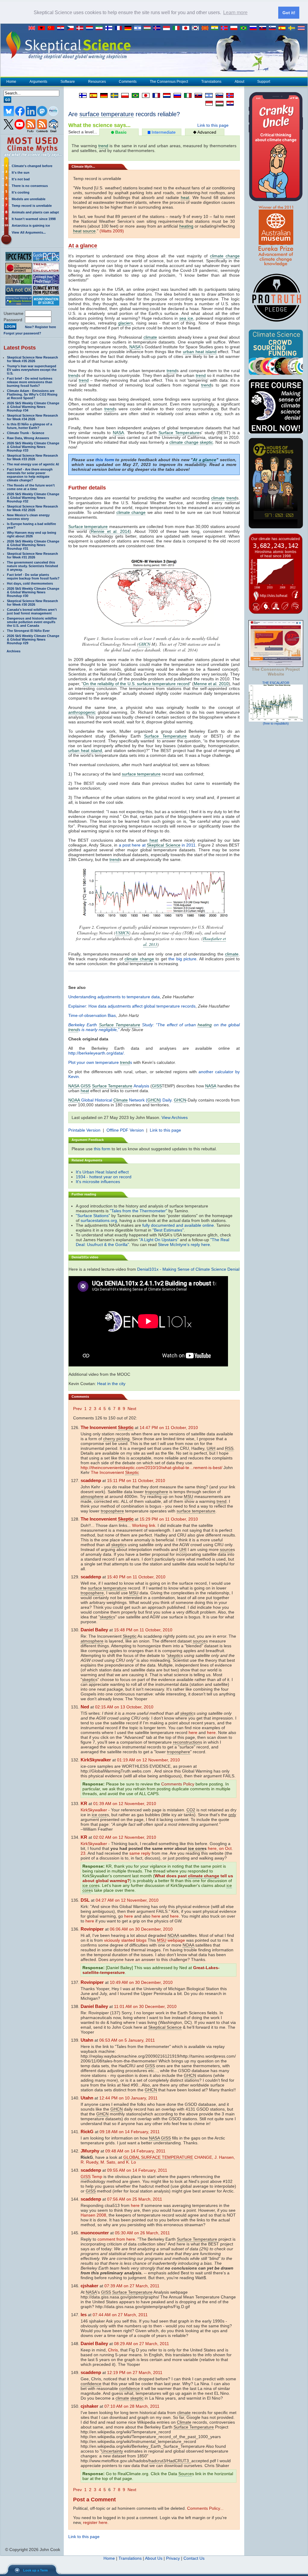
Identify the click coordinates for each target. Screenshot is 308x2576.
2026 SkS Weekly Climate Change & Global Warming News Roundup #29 (33, 639)
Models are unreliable (29, 199)
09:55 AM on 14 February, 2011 (137, 2170)
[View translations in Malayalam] (216, 28)
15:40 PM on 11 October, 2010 (136, 1577)
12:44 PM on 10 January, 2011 (128, 2098)
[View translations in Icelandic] (158, 28)
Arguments (38, 82)
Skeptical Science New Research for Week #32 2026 (32, 508)
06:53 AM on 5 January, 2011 (127, 2040)
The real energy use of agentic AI (33, 464)
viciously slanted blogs (125, 1940)
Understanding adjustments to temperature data (114, 997)
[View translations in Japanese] (187, 28)
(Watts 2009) (112, 231)
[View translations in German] (129, 28)
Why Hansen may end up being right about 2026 (32, 534)
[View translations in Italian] (177, 28)
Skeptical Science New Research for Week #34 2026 (32, 417)
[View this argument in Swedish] (113, 95)
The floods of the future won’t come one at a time (31, 487)
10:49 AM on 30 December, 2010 (141, 1982)
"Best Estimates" (168, 1230)
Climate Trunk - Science (26, 433)
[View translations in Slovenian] (274, 28)
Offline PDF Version (125, 1130)
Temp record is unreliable (32, 206)
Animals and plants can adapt (35, 212)
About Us (154, 2558)
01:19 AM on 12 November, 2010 (148, 1760)
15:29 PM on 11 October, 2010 (169, 1519)
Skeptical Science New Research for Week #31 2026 (32, 555)
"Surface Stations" (93, 1216)
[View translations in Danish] (81, 28)
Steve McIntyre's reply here (184, 1244)
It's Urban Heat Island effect (102, 1172)
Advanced (206, 132)
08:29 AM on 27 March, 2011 (142, 2344)
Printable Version (84, 1130)
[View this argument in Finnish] (81, 95)
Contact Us (194, 2558)
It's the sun (21, 172)
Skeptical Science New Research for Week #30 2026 (32, 603)
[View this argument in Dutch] (165, 95)
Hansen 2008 (93, 2215)
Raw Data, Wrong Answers (28, 438)
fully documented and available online (178, 1225)
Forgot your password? (22, 333)
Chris (113, 2350)
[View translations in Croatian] (62, 28)
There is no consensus (30, 186)
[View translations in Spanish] (283, 28)
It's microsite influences (98, 1182)
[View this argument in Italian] (186, 95)
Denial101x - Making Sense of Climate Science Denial (188, 1269)
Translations (211, 82)
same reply (140, 1853)
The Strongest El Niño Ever (28, 631)
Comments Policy (178, 1784)
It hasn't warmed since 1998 (34, 219)
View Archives (175, 1117)
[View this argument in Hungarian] (218, 104)
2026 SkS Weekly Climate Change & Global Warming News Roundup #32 (33, 498)
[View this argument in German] (102, 95)
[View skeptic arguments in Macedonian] (206, 28)
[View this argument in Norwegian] (228, 95)
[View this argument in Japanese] (144, 95)
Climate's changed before (32, 166)
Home (11, 82)
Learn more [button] (235, 12)
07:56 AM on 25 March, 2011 (135, 2199)
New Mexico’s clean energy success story (28, 517)
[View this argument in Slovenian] (218, 95)
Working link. (144, 1525)
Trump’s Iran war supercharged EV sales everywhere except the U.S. (32, 370)
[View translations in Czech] (72, 28)
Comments (128, 82)
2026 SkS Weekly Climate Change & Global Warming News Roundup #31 (33, 545)
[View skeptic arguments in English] (33, 28)
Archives (14, 651)
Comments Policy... (205, 2508)
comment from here (116, 2239)
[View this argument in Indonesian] (208, 103)
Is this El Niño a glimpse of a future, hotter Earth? (29, 426)
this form (105, 460)
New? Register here (40, 327)
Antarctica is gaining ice (31, 225)
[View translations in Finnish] (110, 28)
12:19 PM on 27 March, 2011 (135, 2372)
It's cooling (21, 192)
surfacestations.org (99, 1220)
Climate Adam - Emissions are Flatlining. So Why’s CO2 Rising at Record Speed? (32, 394)
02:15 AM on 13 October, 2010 (124, 1707)
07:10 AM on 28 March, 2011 (132, 2406)
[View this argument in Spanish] (92, 95)
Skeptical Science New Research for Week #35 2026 (32, 359)
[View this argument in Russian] (176, 95)
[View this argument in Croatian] (229, 103)
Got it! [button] (289, 13)
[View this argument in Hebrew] (207, 95)
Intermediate (163, 132)
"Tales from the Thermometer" (139, 1211)
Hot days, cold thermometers (30, 583)
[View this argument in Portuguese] (134, 95)
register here (95, 2522)
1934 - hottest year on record (104, 1177)
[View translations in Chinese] (52, 28)
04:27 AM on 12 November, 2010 (127, 1900)
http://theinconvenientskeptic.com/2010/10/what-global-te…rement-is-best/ (151, 1468)
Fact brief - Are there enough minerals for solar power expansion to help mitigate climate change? (30, 475)
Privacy (173, 2558)
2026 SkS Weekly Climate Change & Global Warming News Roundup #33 (33, 447)
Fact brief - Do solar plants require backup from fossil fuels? (33, 576)
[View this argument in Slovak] (197, 95)
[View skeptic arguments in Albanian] (43, 28)
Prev (77, 1409)
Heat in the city (111, 1384)
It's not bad (21, 179)
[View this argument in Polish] (123, 95)
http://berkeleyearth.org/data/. (97, 1053)
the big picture (182, 959)
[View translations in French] (120, 28)
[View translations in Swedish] (293, 28)
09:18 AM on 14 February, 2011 (130, 2132)
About (239, 82)
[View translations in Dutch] (91, 28)
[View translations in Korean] (197, 28)
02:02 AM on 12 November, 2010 (125, 1837)
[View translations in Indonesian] (168, 28)
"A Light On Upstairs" (159, 1240)
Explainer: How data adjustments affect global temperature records (132, 1006)
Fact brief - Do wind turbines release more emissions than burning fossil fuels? (30, 382)
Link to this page (213, 125)
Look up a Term (35, 2570)
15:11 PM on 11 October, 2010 (136, 1481)
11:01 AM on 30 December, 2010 (145, 2006)
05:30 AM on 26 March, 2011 (142, 2233)
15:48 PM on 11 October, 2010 (143, 1630)
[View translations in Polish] (235, 28)
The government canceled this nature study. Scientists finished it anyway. (32, 566)
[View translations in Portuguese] (245, 28)
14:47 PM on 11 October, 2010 (169, 1428)
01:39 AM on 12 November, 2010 (125, 1804)
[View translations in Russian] (254, 28)
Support (264, 82)
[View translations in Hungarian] (149, 28)
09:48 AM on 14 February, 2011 (135, 2151)
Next (132, 1409)
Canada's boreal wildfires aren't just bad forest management (32, 611)
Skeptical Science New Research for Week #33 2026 (32, 457)
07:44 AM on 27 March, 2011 (120, 2315)
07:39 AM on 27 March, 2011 (132, 2286)
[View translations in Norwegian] (226, 28)
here (193, 1732)
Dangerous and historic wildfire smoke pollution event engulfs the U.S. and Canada (32, 622)
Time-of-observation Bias (92, 1015)
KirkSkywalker (94, 1810)
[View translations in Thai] (302, 28)
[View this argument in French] (155, 95)
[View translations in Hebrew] (139, 28)
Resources (97, 82)
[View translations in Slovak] (264, 28)
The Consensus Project (169, 82)
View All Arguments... (29, 232)
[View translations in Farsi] (100, 28)
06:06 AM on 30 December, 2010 (141, 1929)
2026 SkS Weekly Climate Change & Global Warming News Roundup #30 (33, 592)
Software (68, 82)
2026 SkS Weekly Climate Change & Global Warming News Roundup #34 (33, 407)
